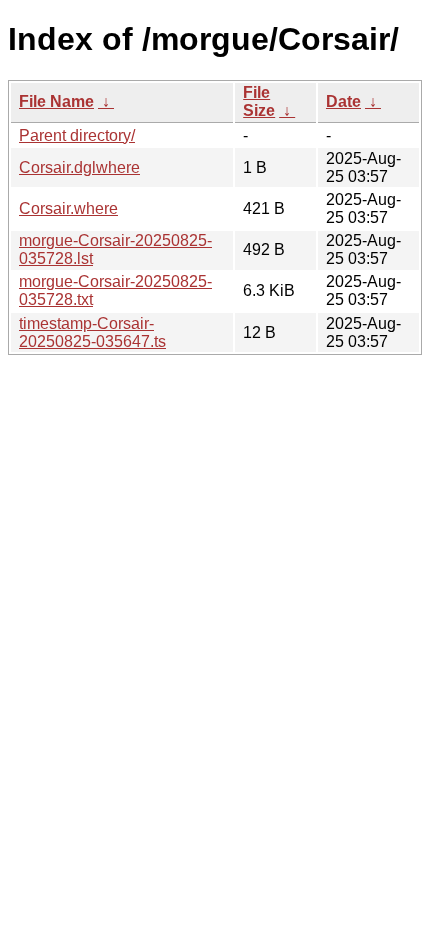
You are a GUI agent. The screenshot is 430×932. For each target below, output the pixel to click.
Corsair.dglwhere (79, 167)
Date (343, 101)
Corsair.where (68, 208)
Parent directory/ (77, 135)
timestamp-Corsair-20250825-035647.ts (92, 332)
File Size (259, 101)
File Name (56, 101)
